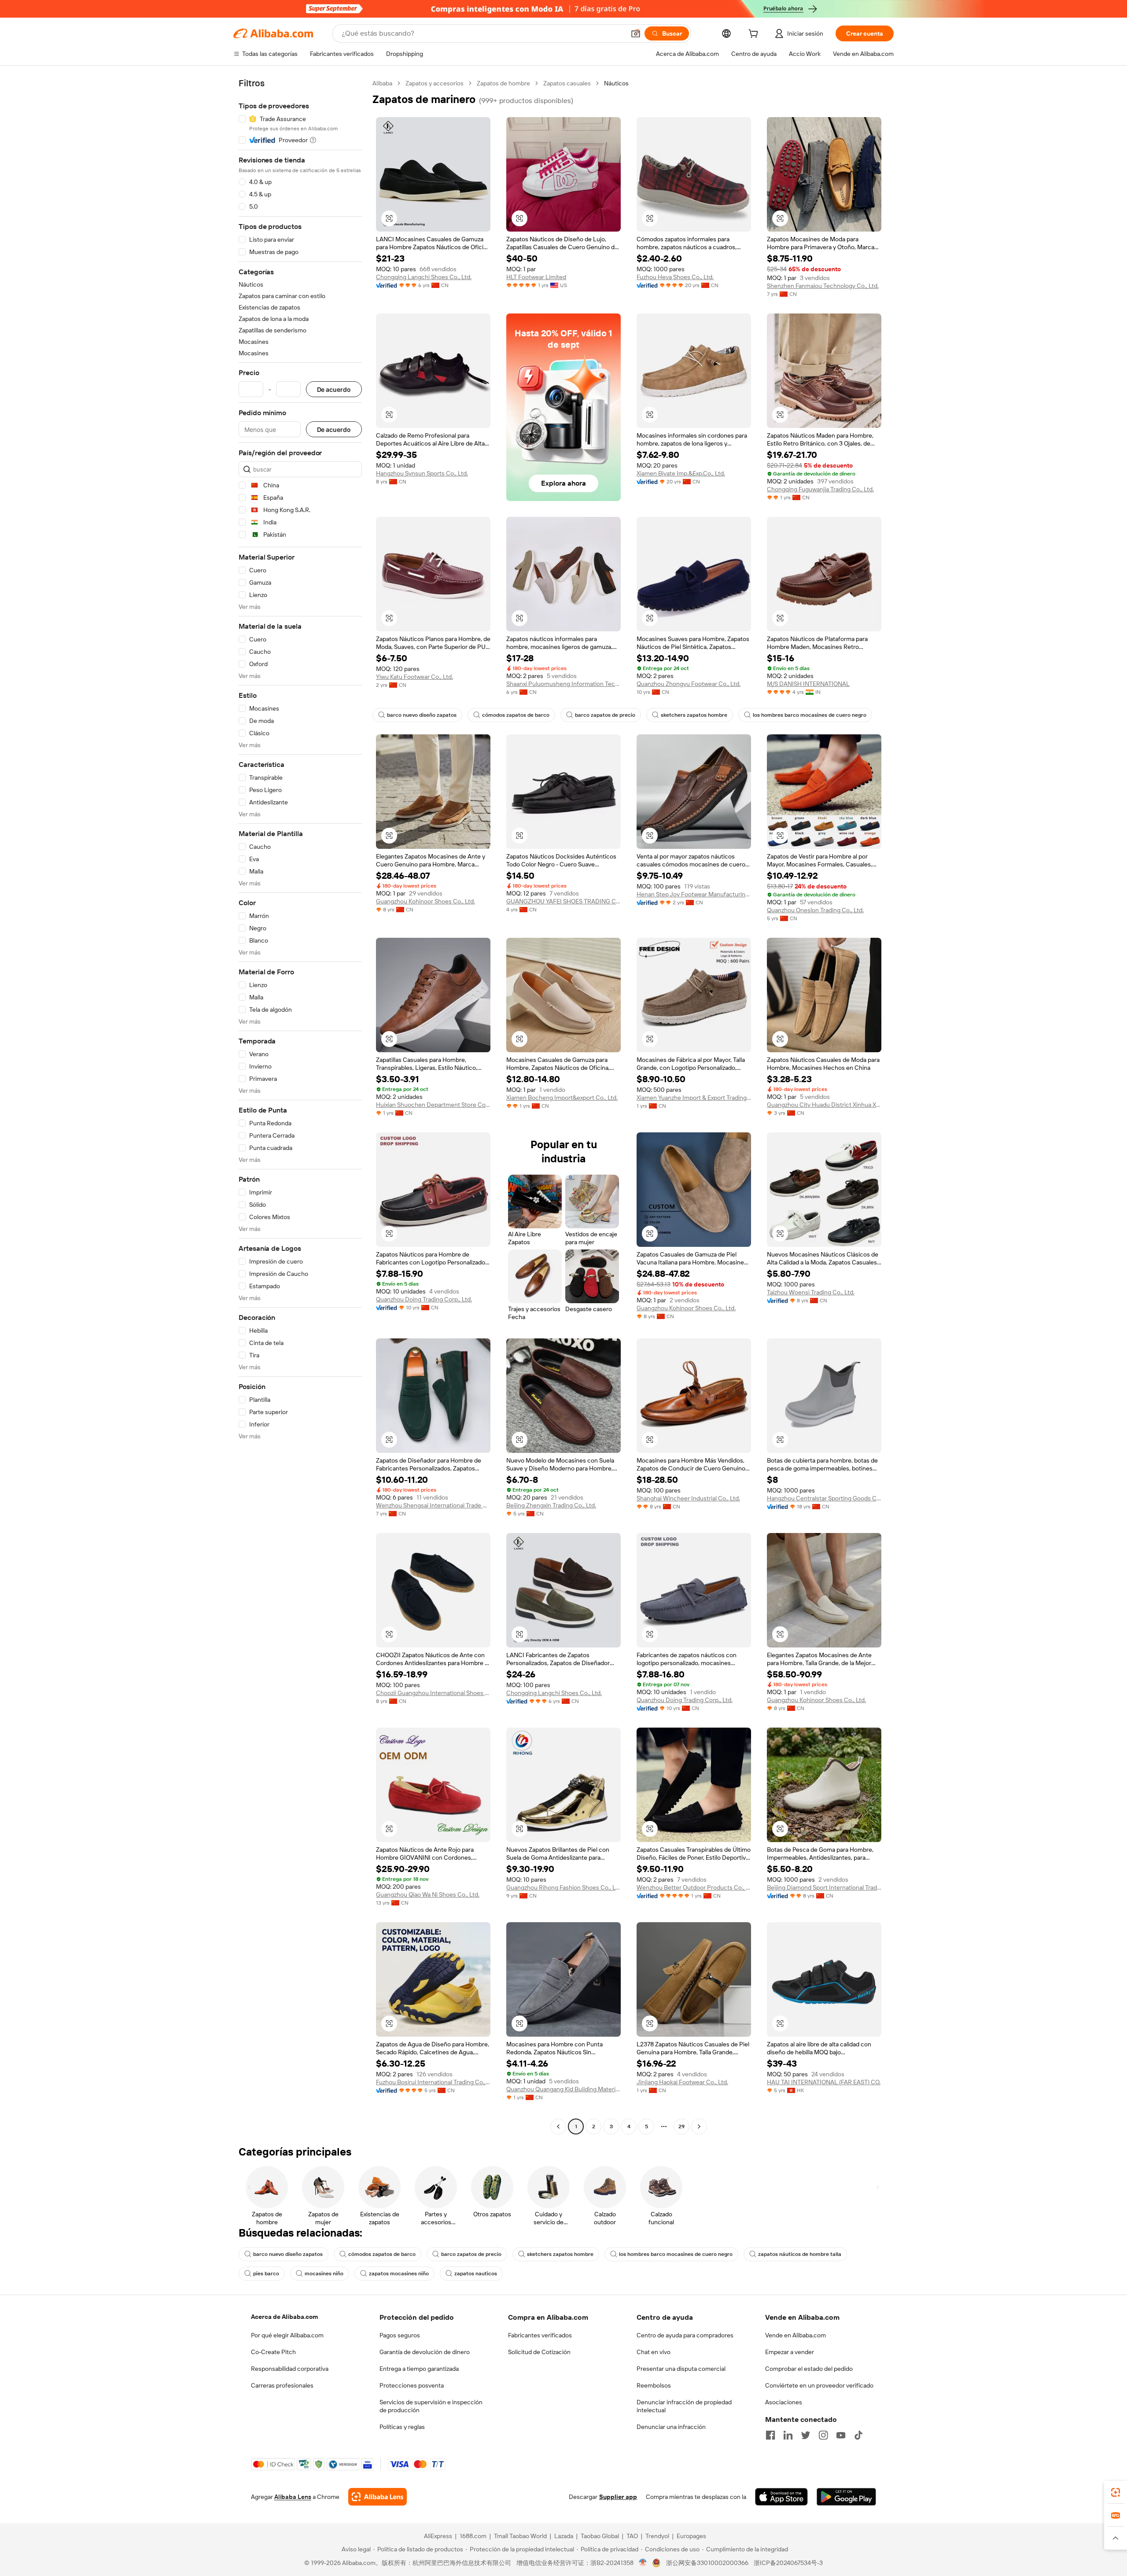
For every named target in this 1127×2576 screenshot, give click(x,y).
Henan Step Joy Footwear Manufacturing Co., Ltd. (694, 894)
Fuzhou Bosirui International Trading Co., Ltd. (433, 2082)
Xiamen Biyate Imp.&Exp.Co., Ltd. (681, 473)
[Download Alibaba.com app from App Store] (781, 2497)
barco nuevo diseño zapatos (422, 715)
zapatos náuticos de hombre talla (800, 2254)
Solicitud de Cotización (539, 2352)
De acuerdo (334, 389)
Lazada (564, 2536)
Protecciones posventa (412, 2385)
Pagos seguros (400, 2335)
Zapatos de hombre (503, 83)
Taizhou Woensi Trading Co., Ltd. (811, 1292)
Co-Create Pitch (273, 2352)
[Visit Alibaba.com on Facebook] (770, 2435)
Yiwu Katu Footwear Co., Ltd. (414, 677)
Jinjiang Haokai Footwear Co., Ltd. (682, 2082)
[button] (636, 33)
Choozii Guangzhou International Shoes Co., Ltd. (433, 1693)
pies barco (266, 2274)
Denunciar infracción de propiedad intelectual (684, 2406)
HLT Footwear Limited (536, 277)
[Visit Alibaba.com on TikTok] (858, 2435)
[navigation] (300, 1106)
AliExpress (438, 2536)
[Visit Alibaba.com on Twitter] (806, 2435)
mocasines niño (324, 2274)
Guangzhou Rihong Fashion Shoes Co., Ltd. (563, 1887)
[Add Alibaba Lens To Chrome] (378, 2497)
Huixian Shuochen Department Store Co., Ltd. (433, 1105)
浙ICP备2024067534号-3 (788, 2563)
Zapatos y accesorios (435, 83)
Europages (691, 2536)
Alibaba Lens (293, 2497)
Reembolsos (654, 2385)
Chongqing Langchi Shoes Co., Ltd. (424, 277)
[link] (1116, 2492)
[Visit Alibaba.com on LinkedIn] (788, 2435)
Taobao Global (600, 2536)
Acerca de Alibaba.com (284, 2317)
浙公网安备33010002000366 (707, 2563)
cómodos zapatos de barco (516, 715)
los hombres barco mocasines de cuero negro (810, 715)
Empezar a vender (790, 2352)
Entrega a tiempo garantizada (419, 2369)
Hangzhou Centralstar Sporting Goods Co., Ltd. (824, 1498)
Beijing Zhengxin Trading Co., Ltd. (551, 1505)
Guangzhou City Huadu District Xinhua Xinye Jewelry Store (824, 1105)
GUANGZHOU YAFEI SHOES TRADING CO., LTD (563, 901)
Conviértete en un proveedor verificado (819, 2385)
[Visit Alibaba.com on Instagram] (823, 2435)
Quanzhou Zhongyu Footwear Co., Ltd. (689, 684)
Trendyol (657, 2536)
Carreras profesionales (282, 2385)
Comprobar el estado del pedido (809, 2369)
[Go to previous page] (558, 2126)
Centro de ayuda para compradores (685, 2335)
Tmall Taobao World (520, 2536)
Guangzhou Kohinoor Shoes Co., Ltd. (425, 901)
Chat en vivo (654, 2352)
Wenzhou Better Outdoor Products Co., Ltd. (694, 1887)
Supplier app (618, 2497)
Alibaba (382, 83)
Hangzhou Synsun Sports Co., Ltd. (422, 473)
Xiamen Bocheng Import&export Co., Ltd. (562, 1098)
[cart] (755, 35)
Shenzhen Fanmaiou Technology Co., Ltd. (823, 286)
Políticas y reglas (402, 2427)
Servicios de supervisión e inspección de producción (431, 2406)
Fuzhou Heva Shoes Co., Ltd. (675, 277)
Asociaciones (784, 2402)
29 (681, 2126)
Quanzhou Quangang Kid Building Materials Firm (563, 2089)
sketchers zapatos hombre (694, 715)
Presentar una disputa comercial (681, 2369)
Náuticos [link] (616, 83)
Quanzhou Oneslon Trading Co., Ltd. (815, 910)
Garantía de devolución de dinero (425, 2352)
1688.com (473, 2536)
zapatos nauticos (476, 2274)
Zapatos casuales (567, 83)
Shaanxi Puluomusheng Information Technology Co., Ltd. (563, 684)
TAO (632, 2536)
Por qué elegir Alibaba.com (287, 2335)
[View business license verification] (643, 2563)
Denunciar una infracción (671, 2427)
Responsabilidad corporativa (290, 2369)
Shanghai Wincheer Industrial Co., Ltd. (688, 1498)
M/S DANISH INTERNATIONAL (808, 684)
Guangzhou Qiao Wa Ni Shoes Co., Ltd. (428, 1894)
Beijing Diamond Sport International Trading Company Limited (824, 1887)
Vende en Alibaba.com (796, 2335)
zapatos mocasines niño (399, 2274)
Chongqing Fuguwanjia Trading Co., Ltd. (820, 489)
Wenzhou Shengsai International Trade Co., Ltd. (433, 1505)
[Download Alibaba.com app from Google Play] (846, 2497)
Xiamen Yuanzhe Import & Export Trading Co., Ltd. (694, 1098)
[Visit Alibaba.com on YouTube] (841, 2435)
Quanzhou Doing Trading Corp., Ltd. (424, 1299)
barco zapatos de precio (605, 715)
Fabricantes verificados (540, 2335)
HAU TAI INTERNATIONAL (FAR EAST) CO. (824, 2082)
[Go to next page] (699, 2126)
